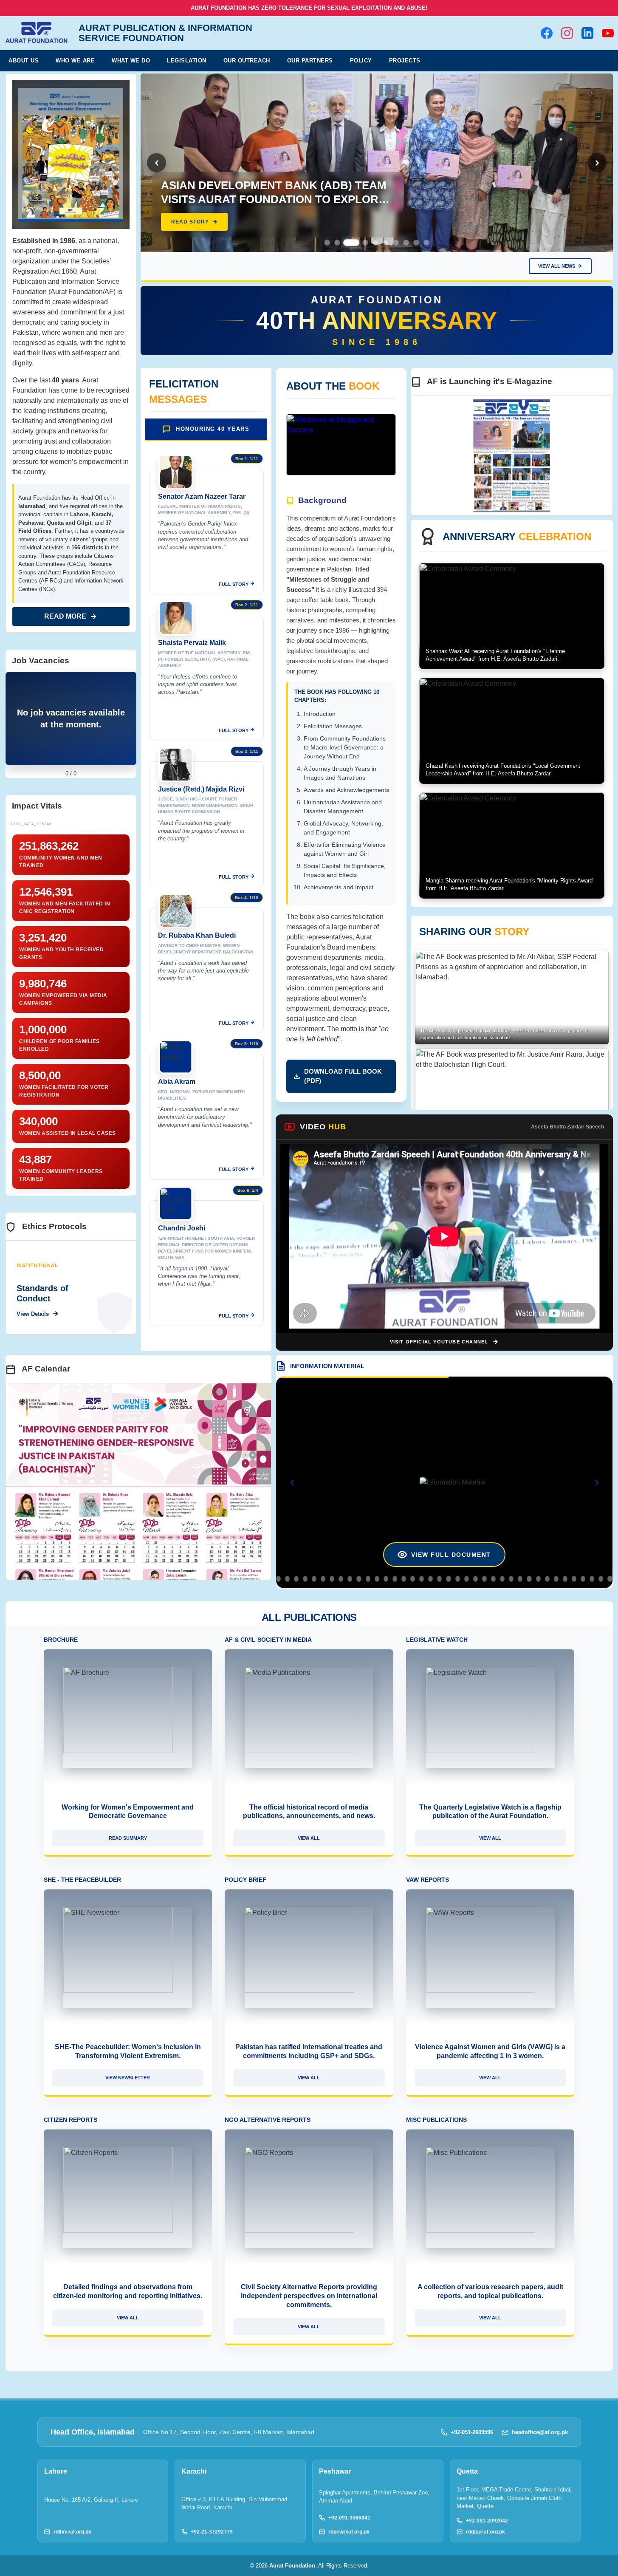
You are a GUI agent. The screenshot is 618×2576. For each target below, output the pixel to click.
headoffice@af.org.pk (540, 2432)
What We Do (131, 61)
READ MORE (65, 616)
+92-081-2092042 (487, 2521)
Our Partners (310, 61)
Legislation (187, 61)
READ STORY (190, 222)
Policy (361, 61)
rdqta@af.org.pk (485, 2532)
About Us (24, 61)
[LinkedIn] (587, 33)
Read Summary (128, 1838)
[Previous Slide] (157, 163)
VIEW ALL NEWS (557, 266)
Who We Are (75, 61)
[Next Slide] (597, 163)
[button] (327, 243)
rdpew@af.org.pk (349, 2532)
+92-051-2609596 (472, 2432)
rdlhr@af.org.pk (72, 2532)
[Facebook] (547, 33)
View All (309, 1838)
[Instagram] (567, 33)
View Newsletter (128, 2078)
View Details (33, 1314)
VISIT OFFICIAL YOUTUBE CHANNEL (439, 1342)
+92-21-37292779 (212, 2532)
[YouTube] (608, 33)
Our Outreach (247, 61)
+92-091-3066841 (349, 2518)
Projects (405, 61)
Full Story (234, 584)
